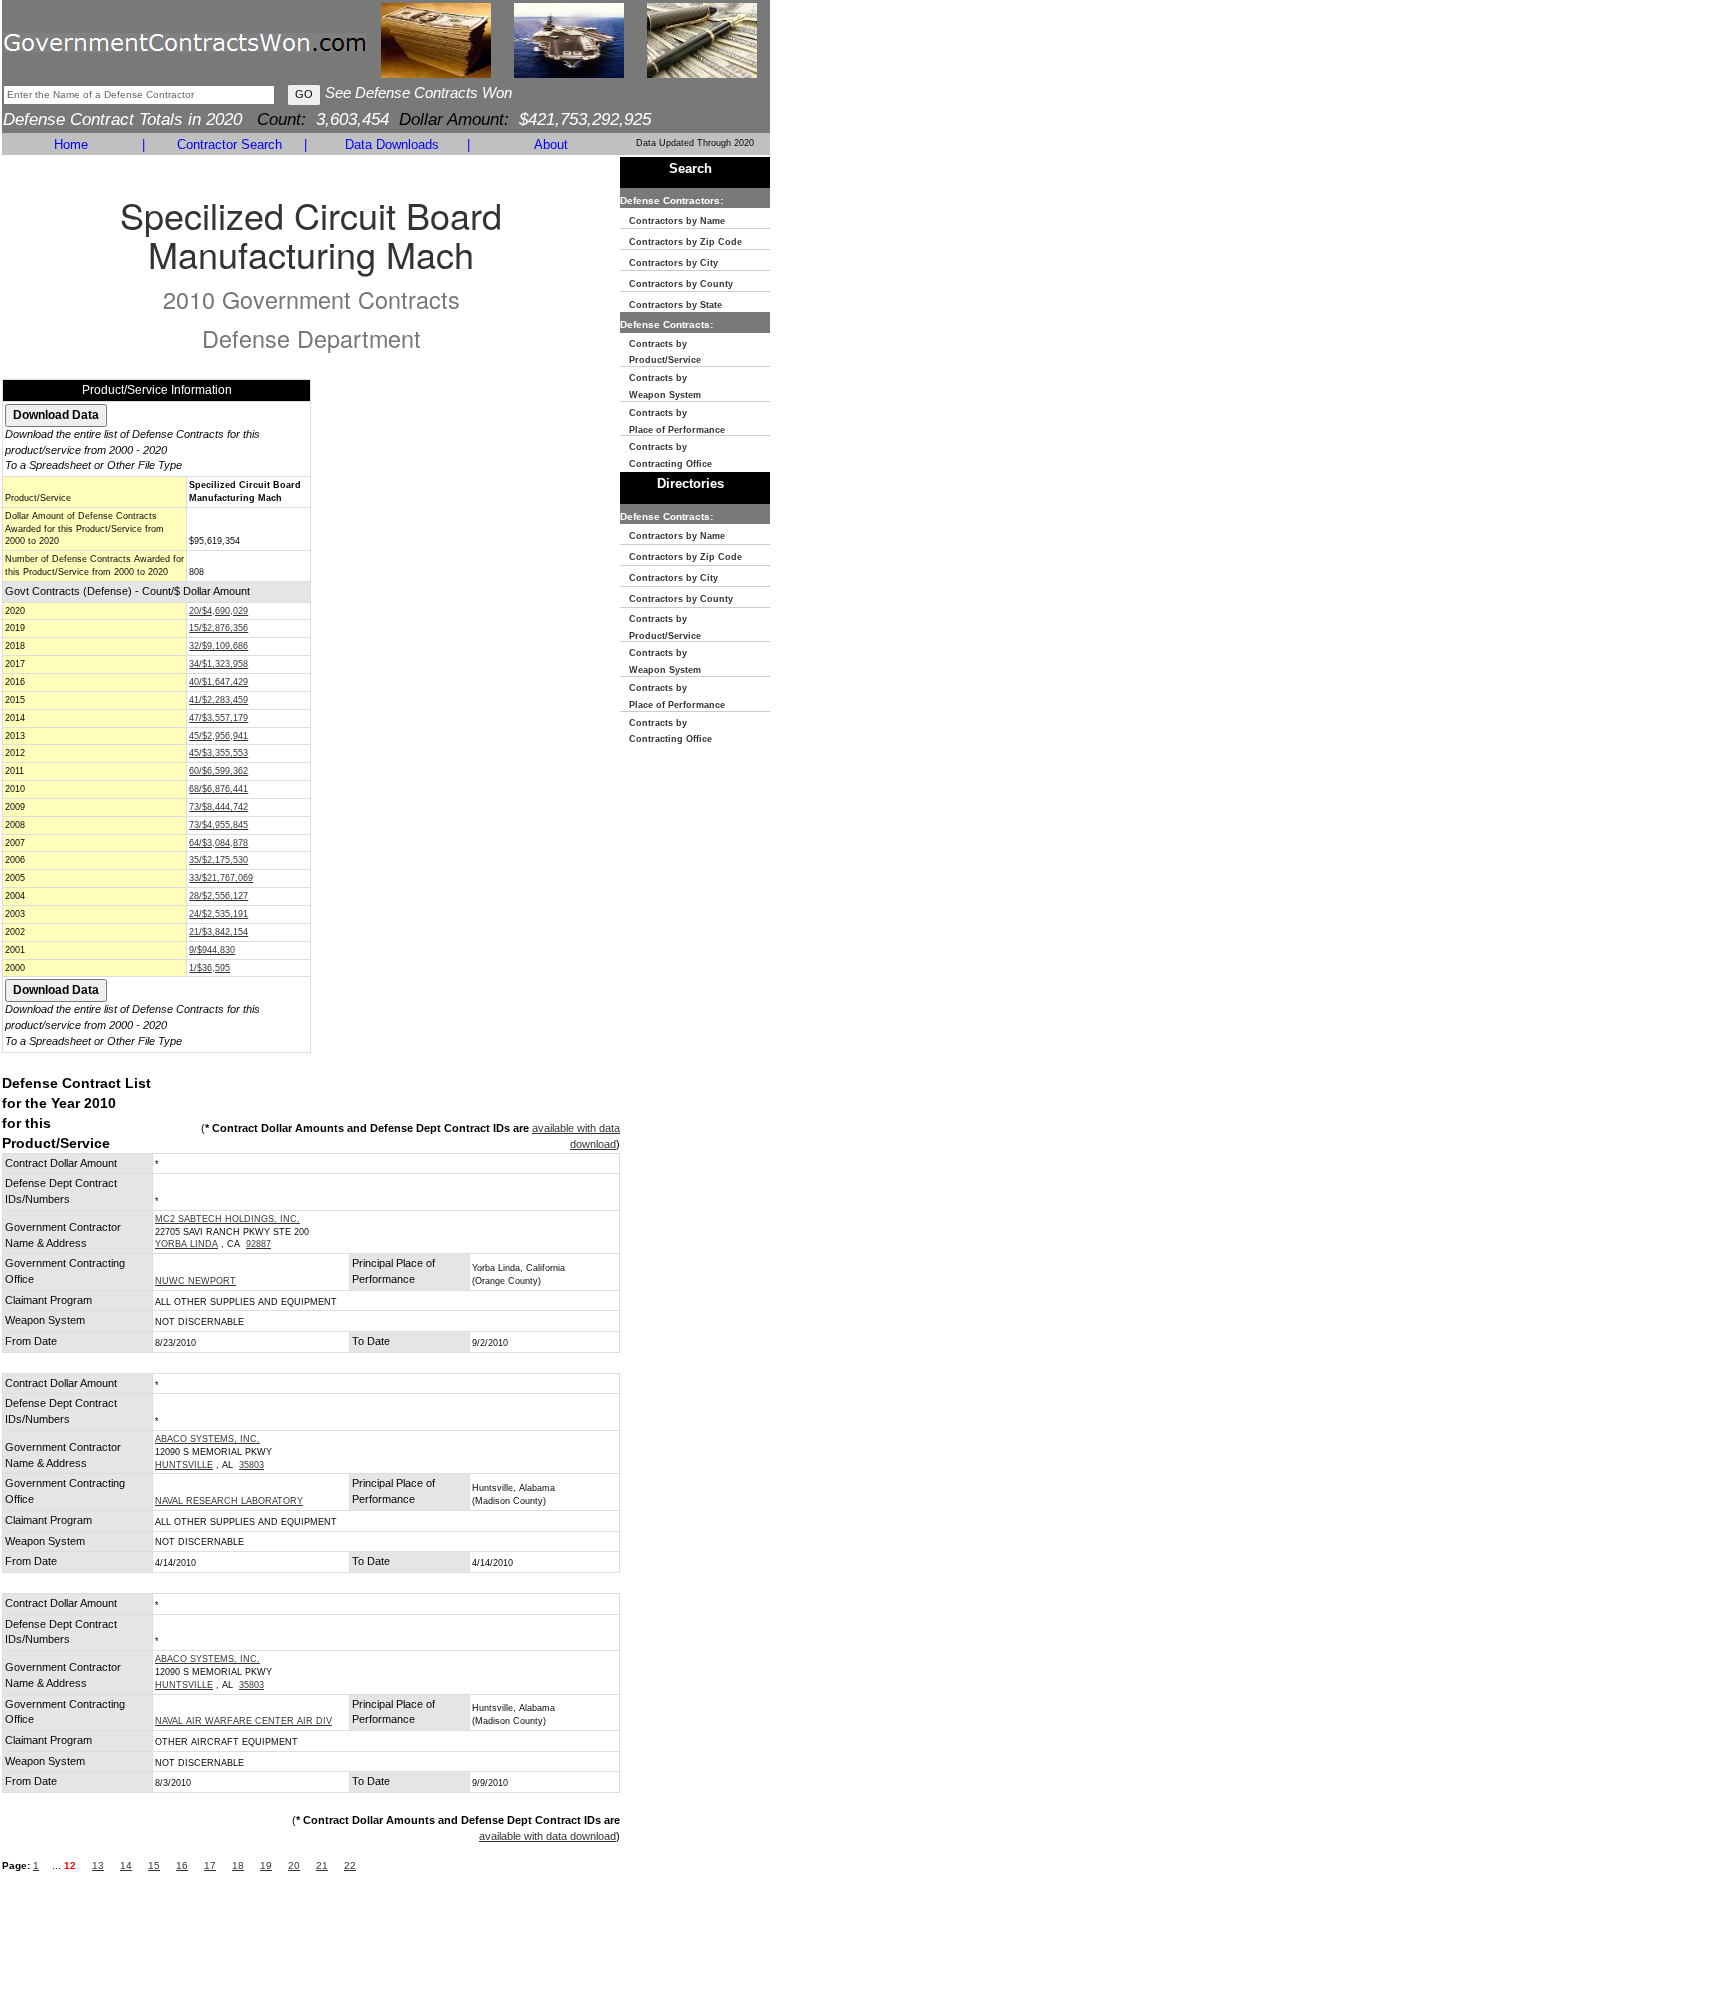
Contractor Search (229, 144)
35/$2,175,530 (218, 860)
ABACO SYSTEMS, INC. (207, 1439)
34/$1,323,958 (218, 664)
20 (294, 1865)
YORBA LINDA (186, 1244)
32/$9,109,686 (218, 646)
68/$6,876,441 (218, 789)
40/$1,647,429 (218, 682)
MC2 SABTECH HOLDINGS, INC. (227, 1219)
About (551, 144)
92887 (258, 1244)
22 (350, 1865)
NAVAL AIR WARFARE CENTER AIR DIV (243, 1721)
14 (126, 1865)
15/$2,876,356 (218, 628)
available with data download (547, 1836)
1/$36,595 (209, 968)
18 (238, 1865)
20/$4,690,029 (218, 611)
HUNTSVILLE (184, 1465)
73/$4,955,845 (218, 825)
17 (210, 1865)
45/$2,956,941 (218, 736)
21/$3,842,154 (218, 932)
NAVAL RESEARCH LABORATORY (229, 1501)
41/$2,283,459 (218, 700)
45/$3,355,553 (218, 753)
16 (182, 1865)
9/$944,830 (212, 950)
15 (154, 1865)
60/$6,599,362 (218, 771)
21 (322, 1865)
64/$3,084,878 (218, 843)
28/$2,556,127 (218, 896)
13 (98, 1865)
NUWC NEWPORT (195, 1281)
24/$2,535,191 (218, 914)
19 (266, 1865)
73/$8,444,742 (218, 807)
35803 (251, 1465)
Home (71, 144)
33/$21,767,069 (221, 878)
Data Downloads (392, 144)
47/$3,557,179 (218, 718)
